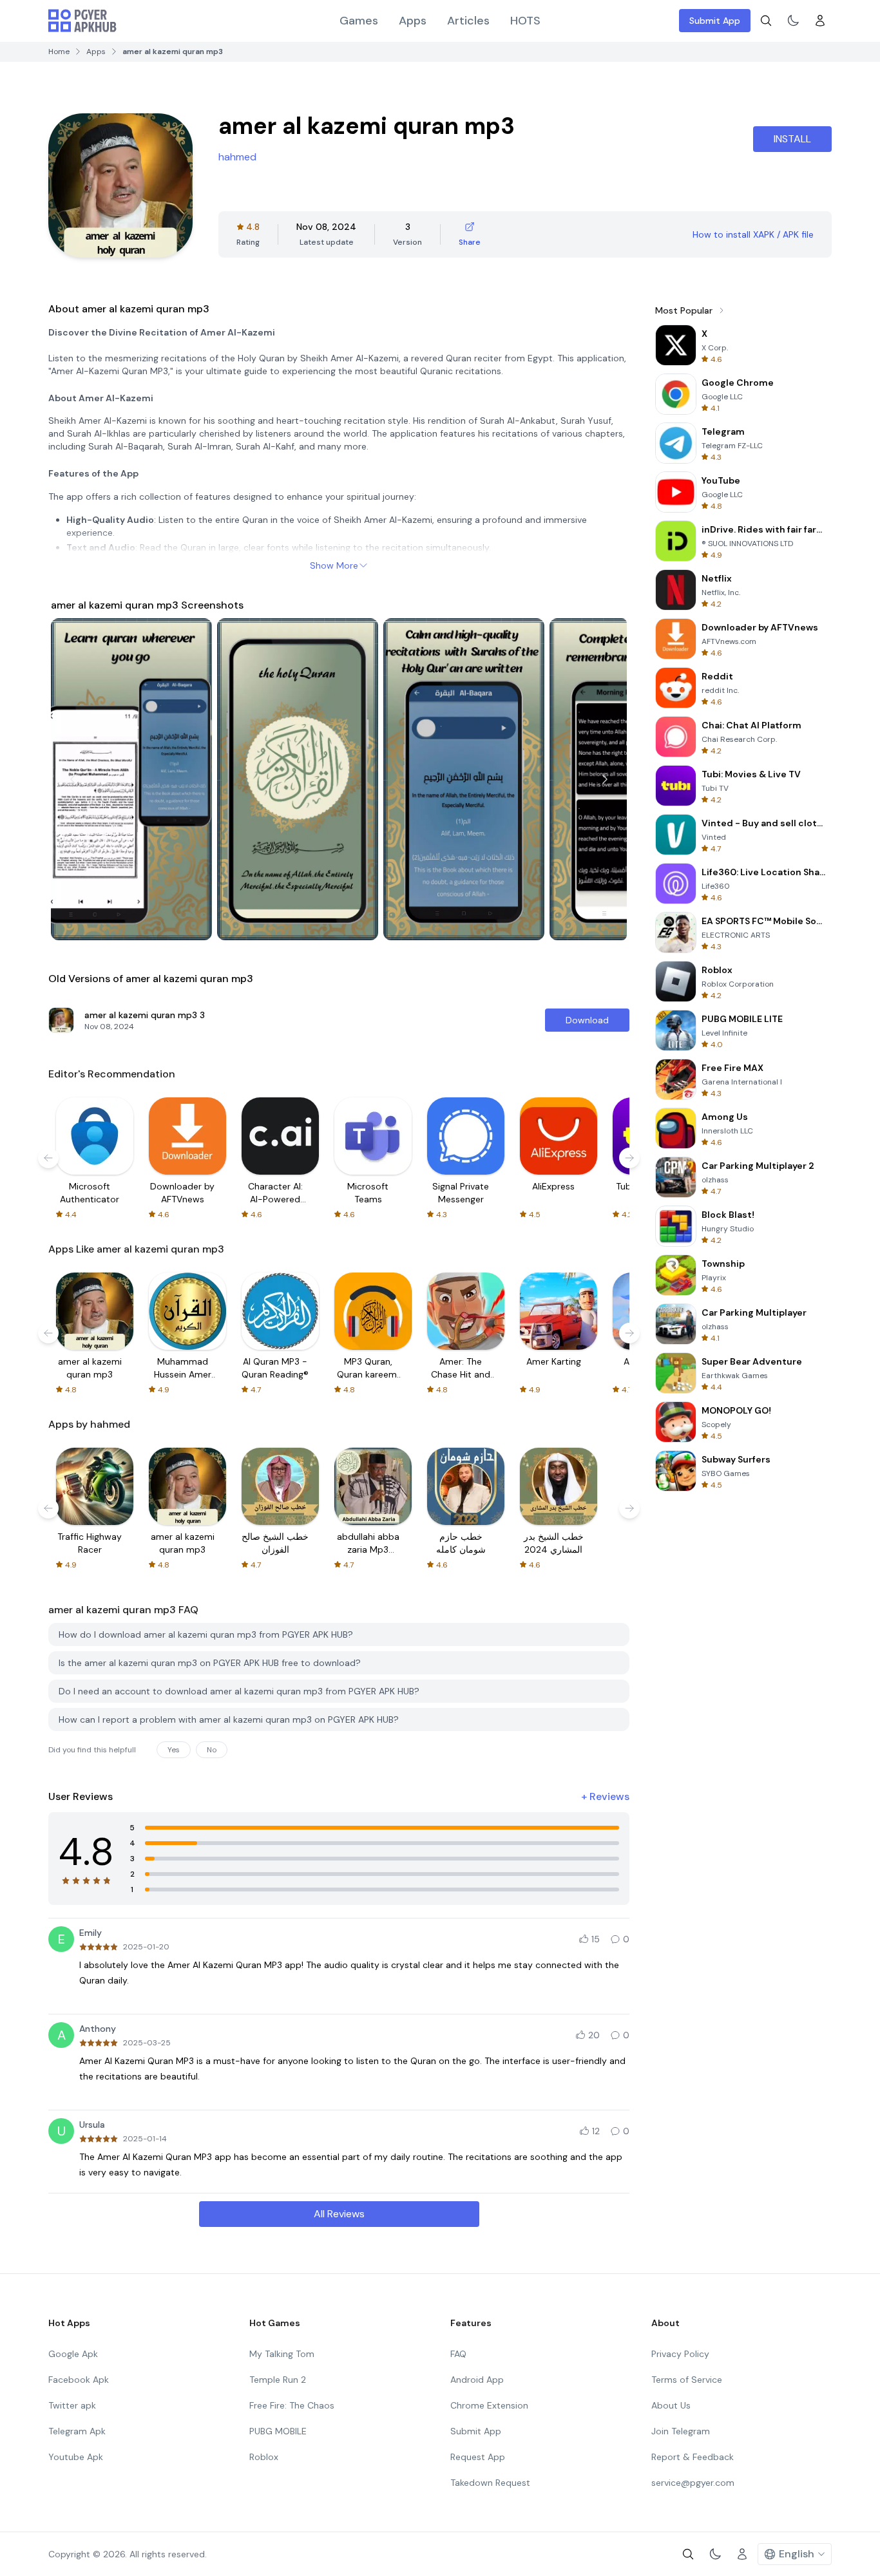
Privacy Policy (680, 2354)
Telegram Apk (77, 2431)
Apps (413, 21)
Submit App (715, 21)
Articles (468, 21)
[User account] (820, 21)
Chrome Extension (489, 2405)
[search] (766, 21)
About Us (671, 2405)
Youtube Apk (76, 2457)
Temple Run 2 (278, 2380)
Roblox (264, 2457)
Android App (477, 2380)
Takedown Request (490, 2483)
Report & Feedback (693, 2457)
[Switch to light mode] (793, 21)
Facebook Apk (79, 2380)
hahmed (237, 157)
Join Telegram (681, 2431)
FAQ (458, 2354)
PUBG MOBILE (278, 2431)
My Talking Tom (282, 2354)
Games (359, 21)
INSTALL (792, 139)
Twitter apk (72, 2405)
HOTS (525, 21)
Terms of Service (687, 2380)
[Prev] (73, 779)
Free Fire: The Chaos (292, 2405)
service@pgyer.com (693, 2483)
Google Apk (73, 2354)
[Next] (605, 779)
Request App (478, 2457)
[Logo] (82, 21)
